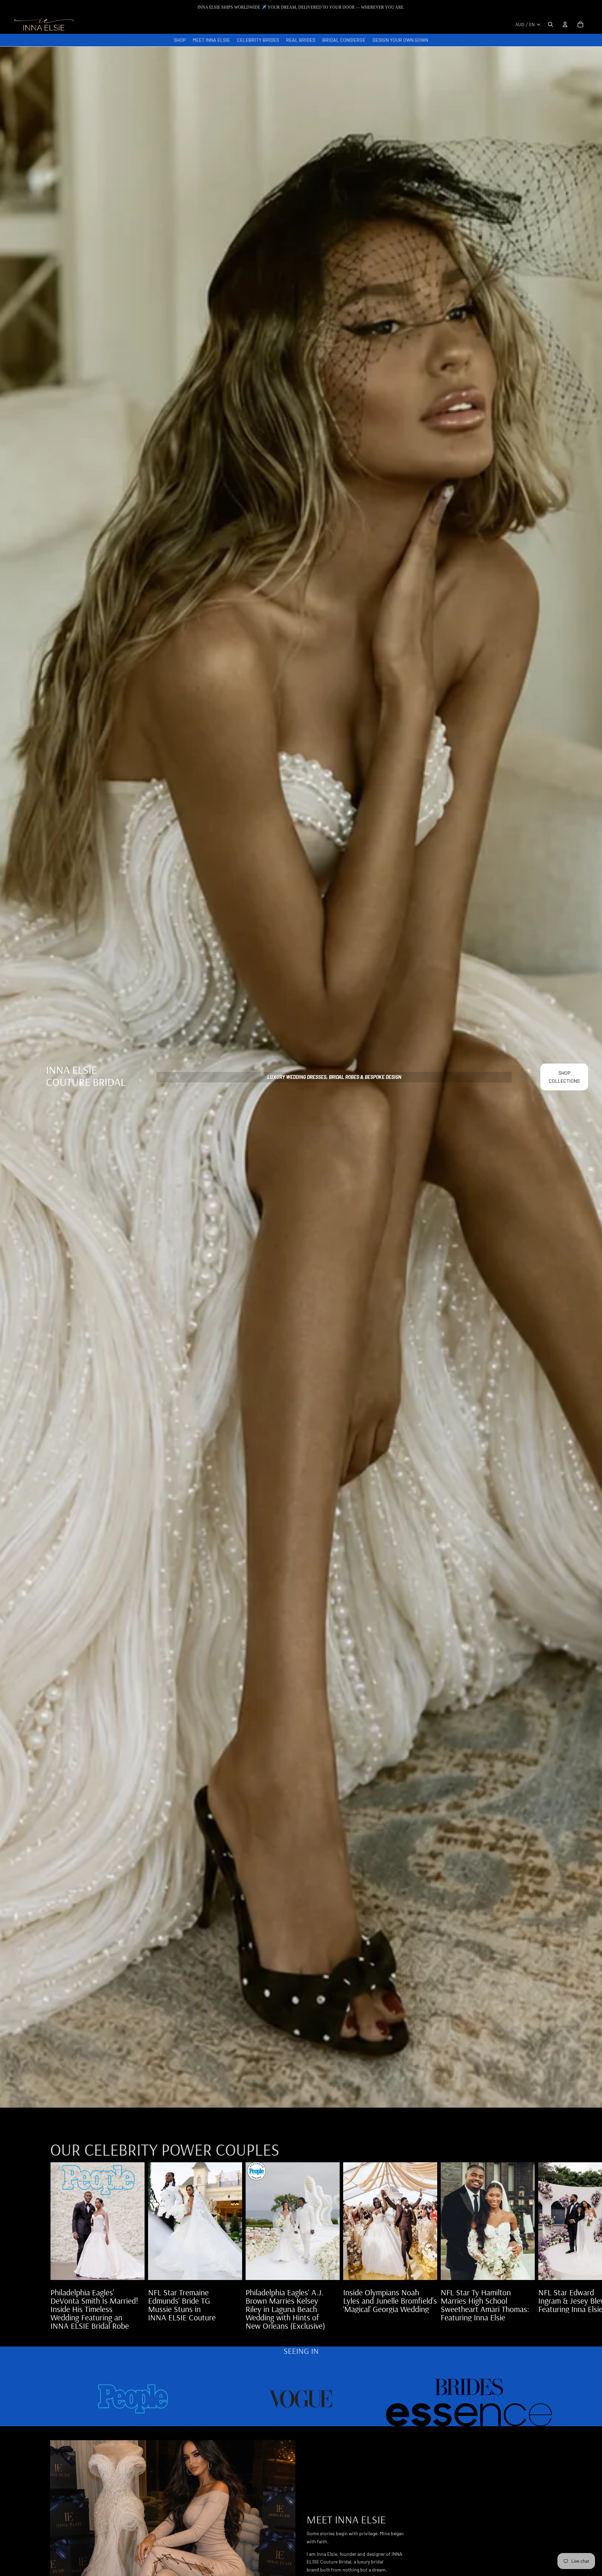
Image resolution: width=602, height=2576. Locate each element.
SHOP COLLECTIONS (564, 1077)
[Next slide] (544, 2246)
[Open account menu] (565, 24)
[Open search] (550, 24)
